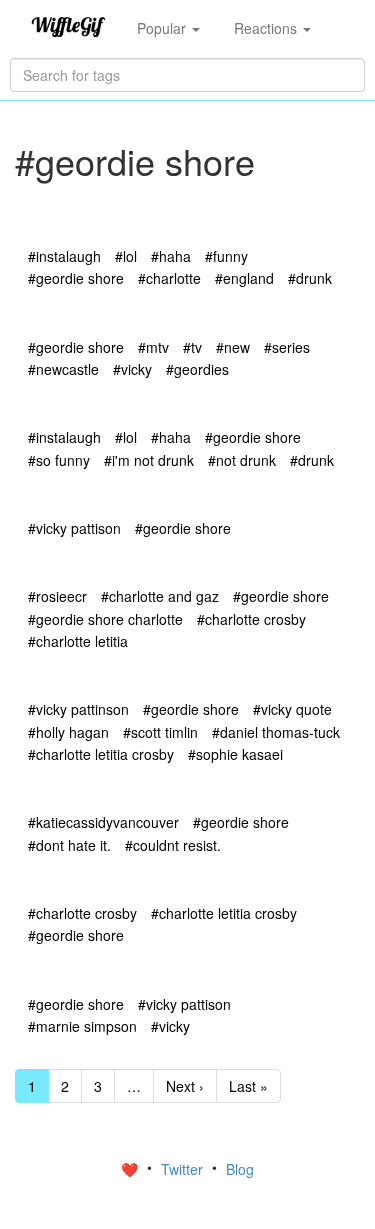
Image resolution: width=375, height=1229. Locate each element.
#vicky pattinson (78, 709)
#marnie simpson (82, 1026)
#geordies (197, 369)
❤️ (131, 1169)
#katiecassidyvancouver (103, 822)
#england (244, 278)
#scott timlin (160, 732)
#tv (192, 347)
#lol (126, 256)
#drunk (310, 278)
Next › (185, 1086)
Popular (163, 28)
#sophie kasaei (235, 754)
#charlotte (169, 278)
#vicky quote (292, 709)
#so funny (59, 460)
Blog (240, 1169)
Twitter (184, 1169)
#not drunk (242, 460)
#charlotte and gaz (160, 596)
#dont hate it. (69, 845)
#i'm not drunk (149, 460)
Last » (248, 1086)
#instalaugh (64, 256)
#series (287, 347)
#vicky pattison (74, 528)
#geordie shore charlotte (105, 619)
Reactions (267, 28)
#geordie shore (76, 278)
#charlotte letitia (78, 641)
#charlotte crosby (251, 619)
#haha (171, 256)
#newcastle (63, 369)
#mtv (153, 347)
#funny (226, 256)
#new (233, 347)
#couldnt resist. (173, 845)
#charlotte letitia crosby (101, 754)
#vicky (132, 369)
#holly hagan (68, 732)
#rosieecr (57, 596)
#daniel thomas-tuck (276, 732)
